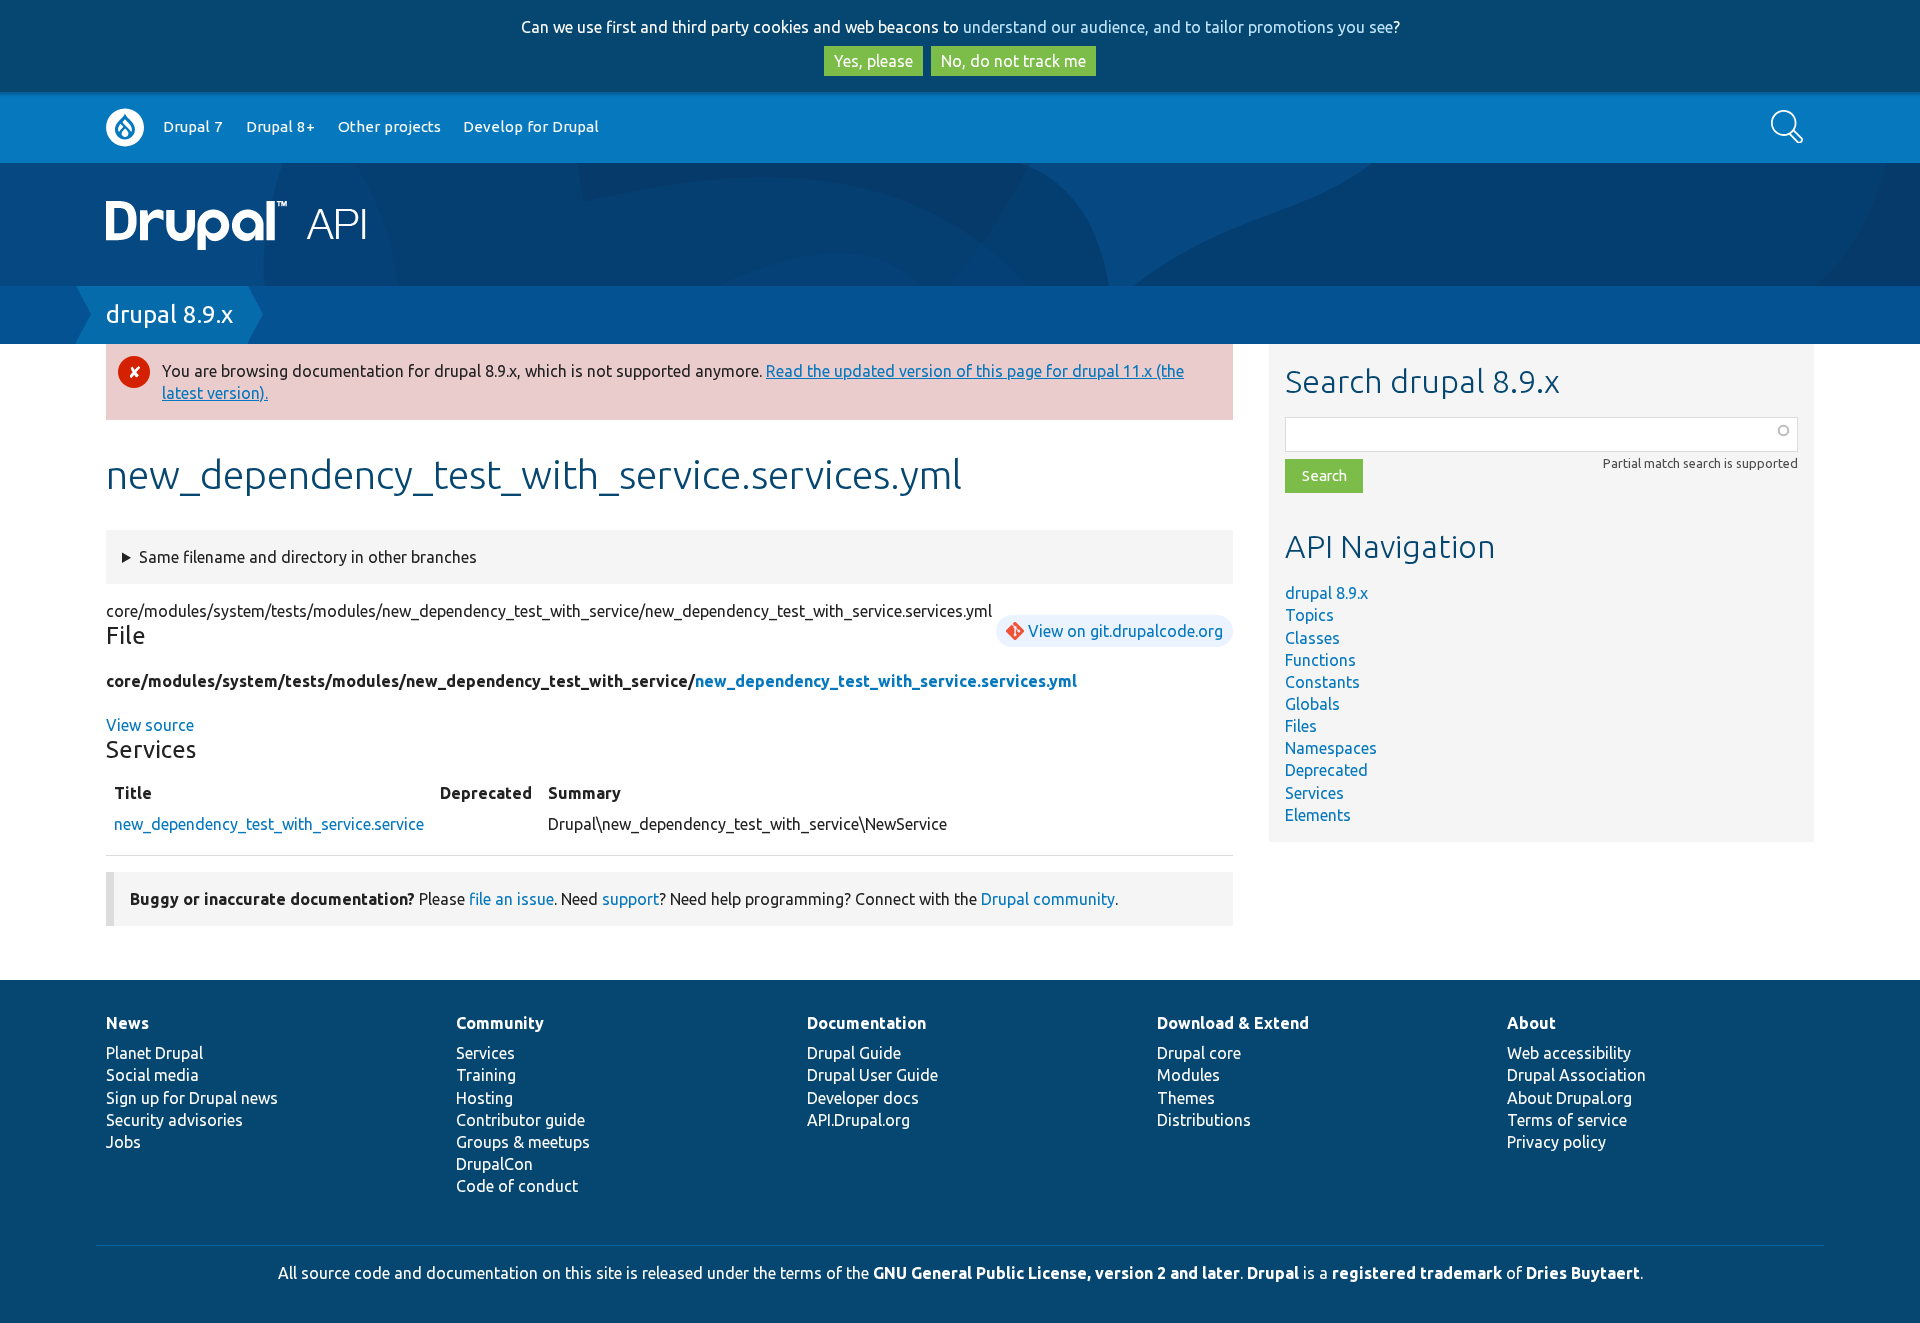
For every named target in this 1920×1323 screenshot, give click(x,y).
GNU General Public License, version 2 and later (1056, 1273)
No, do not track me (1013, 61)
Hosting (484, 1098)
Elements (1318, 815)
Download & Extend (1233, 1023)
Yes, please (873, 61)
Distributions (1204, 1120)
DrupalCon (494, 1164)
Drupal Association (1576, 1075)
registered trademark (1417, 1273)
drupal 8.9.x (169, 314)
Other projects (389, 126)
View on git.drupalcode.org (1125, 631)
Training (486, 1075)
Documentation (866, 1023)
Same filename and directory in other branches (308, 557)
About (1531, 1023)
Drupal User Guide (872, 1075)
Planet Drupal (154, 1053)
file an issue (511, 899)
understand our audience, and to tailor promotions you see (1178, 27)
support (630, 899)
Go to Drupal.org (125, 127)
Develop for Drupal (531, 126)
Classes (1312, 638)
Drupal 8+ (280, 126)
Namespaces (1331, 748)
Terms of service (1567, 1120)
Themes (1186, 1098)
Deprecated (1326, 770)
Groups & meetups (523, 1142)
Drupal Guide (854, 1053)
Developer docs (863, 1098)
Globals (1312, 704)
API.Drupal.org (858, 1120)
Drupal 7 (193, 126)
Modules (1188, 1075)
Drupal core (1199, 1053)
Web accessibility (1569, 1053)
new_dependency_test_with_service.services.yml (886, 681)
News (127, 1023)
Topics (1309, 615)
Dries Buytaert (1583, 1273)
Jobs (123, 1142)
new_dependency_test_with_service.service (269, 824)
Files (1301, 726)
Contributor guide (520, 1120)
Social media (152, 1075)
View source (150, 725)
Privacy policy (1556, 1142)
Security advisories (174, 1120)
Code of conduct (517, 1186)
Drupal (1273, 1273)
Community (500, 1023)
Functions (1320, 660)
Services (1314, 793)
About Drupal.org (1569, 1098)
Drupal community (1048, 899)
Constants (1322, 682)
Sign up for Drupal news (192, 1098)
